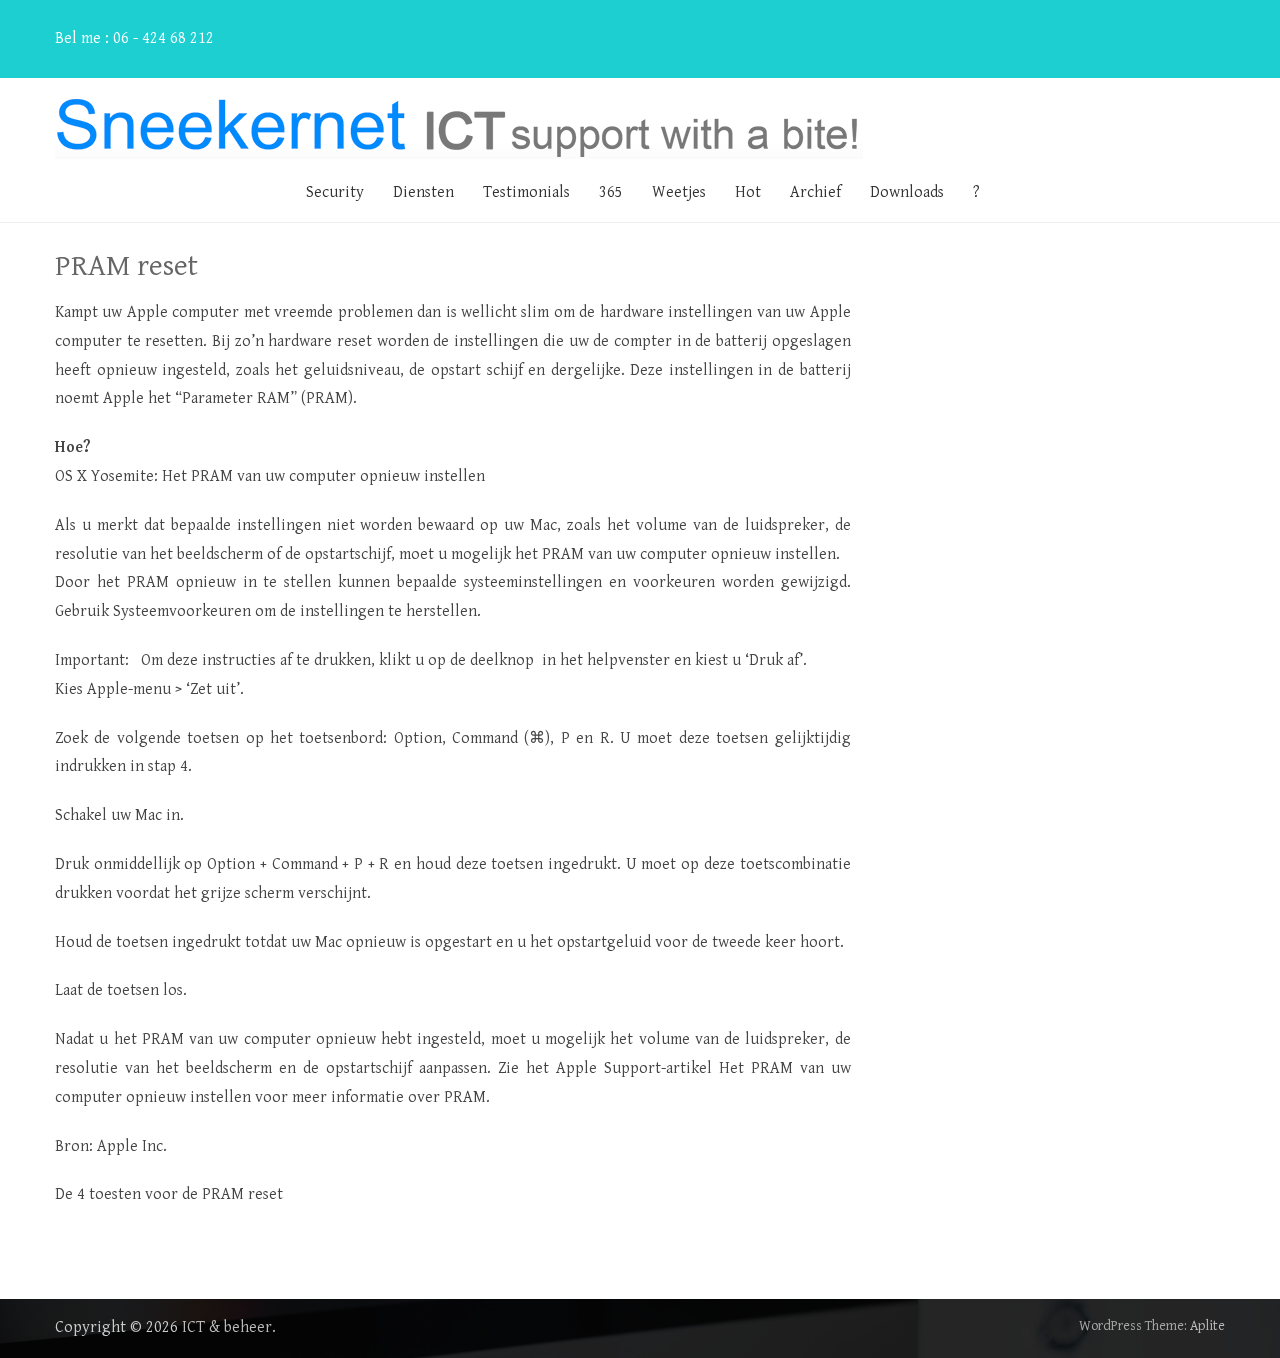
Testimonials (526, 192)
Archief (815, 192)
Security (335, 192)
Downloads (907, 192)
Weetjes (679, 192)
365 (611, 192)
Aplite (1207, 1326)
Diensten (423, 192)
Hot (748, 192)
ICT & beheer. (229, 1327)
